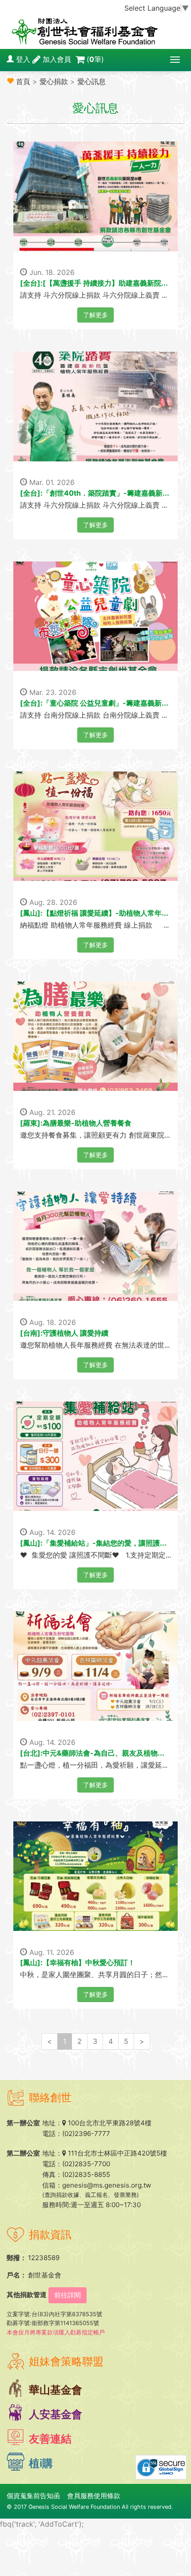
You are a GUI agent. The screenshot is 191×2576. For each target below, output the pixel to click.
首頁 (23, 81)
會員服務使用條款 (94, 2496)
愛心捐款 (54, 81)
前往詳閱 (68, 2295)
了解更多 (95, 315)
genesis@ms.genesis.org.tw (107, 2185)
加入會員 (57, 59)
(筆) (95, 59)
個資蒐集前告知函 (33, 2496)
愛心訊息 (92, 81)
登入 (23, 59)
